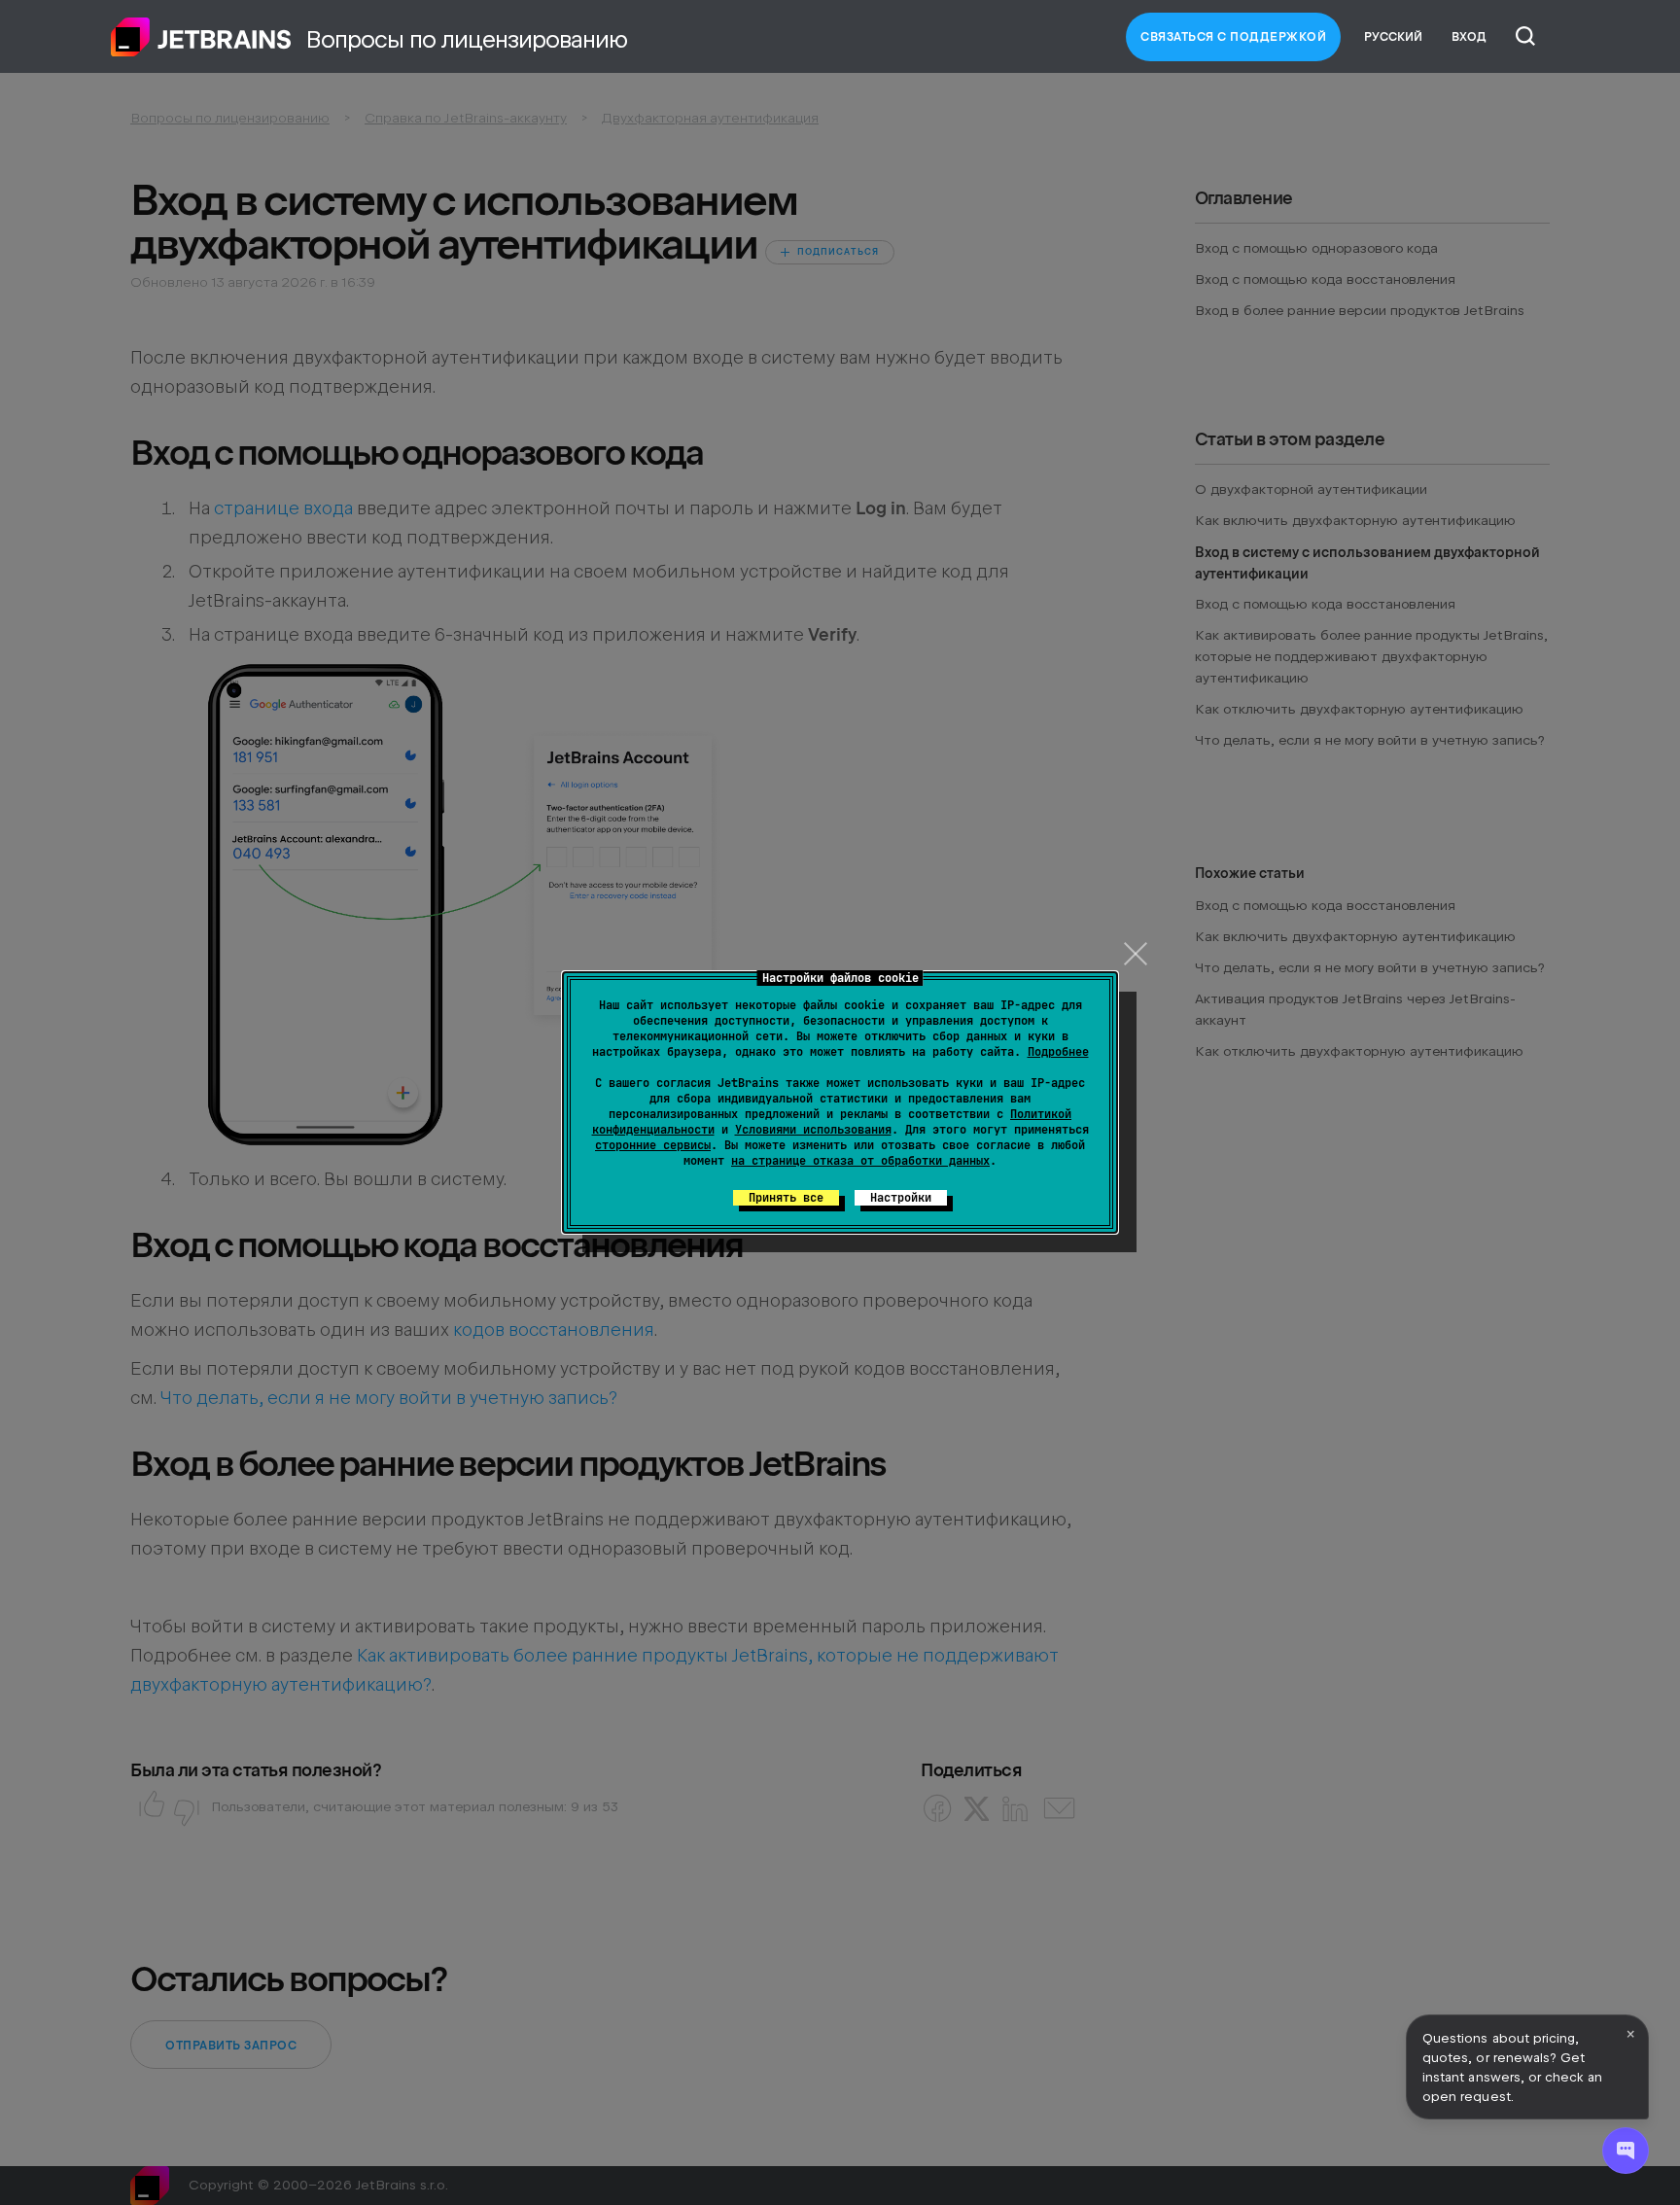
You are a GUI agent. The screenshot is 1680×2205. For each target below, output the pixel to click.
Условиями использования (813, 1130)
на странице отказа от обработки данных (860, 1161)
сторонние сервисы (653, 1145)
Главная (201, 37)
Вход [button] (1469, 37)
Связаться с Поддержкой (1233, 37)
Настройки (901, 1198)
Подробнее (1058, 1052)
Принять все (786, 1198)
